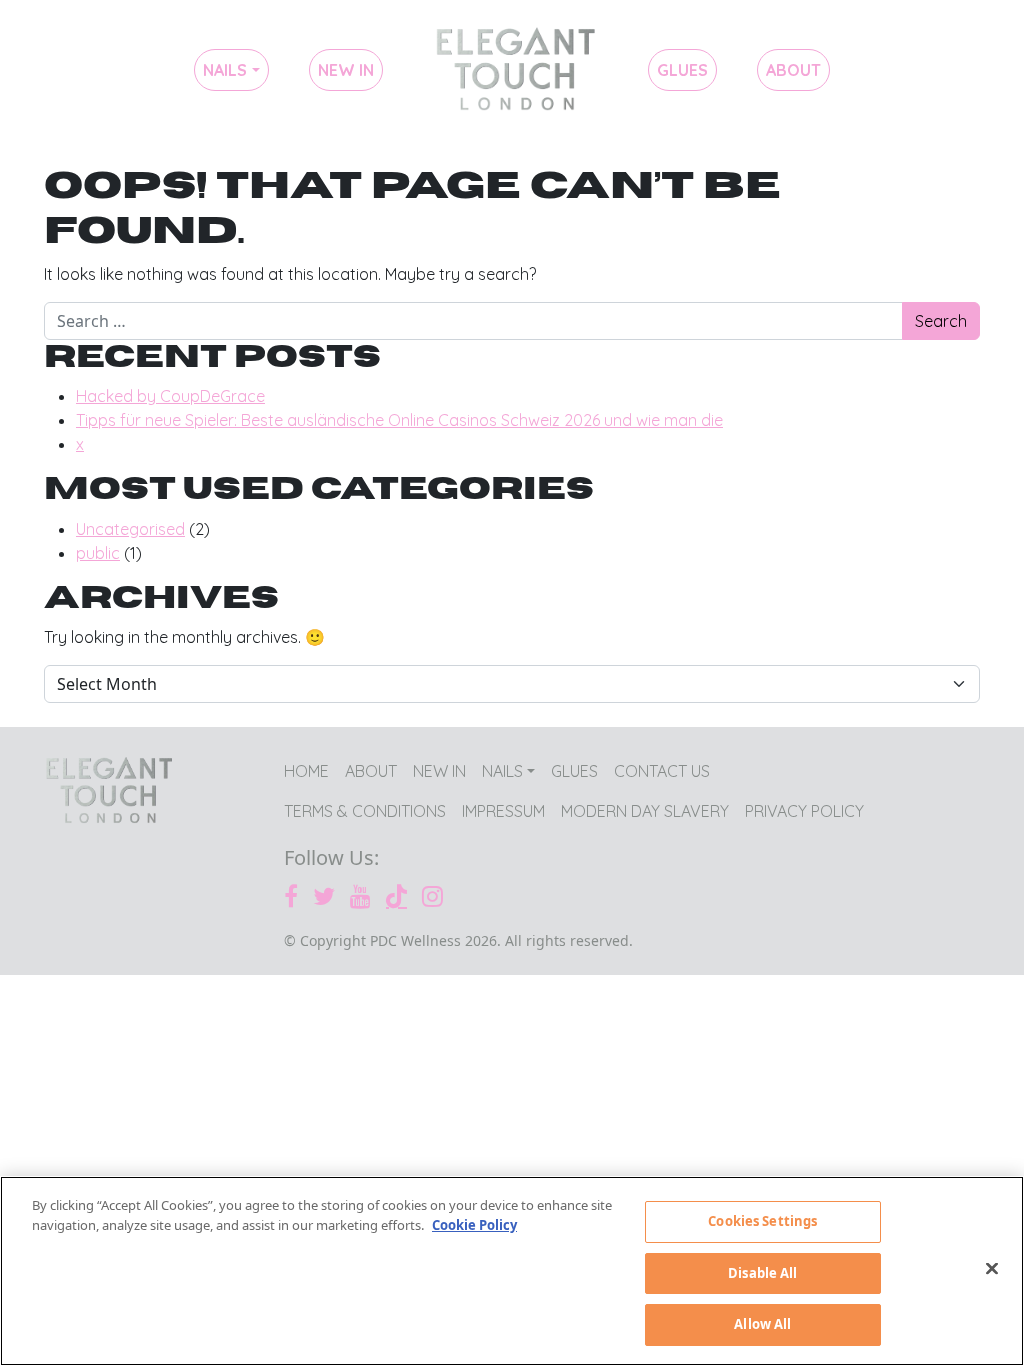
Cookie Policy (474, 1225)
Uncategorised (130, 529)
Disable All (762, 1273)
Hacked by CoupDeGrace (170, 396)
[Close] (992, 1269)
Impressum (503, 811)
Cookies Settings (762, 1221)
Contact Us (662, 771)
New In (346, 70)
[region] (512, 1271)
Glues (682, 70)
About (793, 70)
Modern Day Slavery (645, 811)
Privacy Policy (804, 811)
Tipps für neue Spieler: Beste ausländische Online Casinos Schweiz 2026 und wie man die (399, 420)
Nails (225, 70)
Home (515, 70)
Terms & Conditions (365, 811)
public (98, 553)
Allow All (762, 1324)
